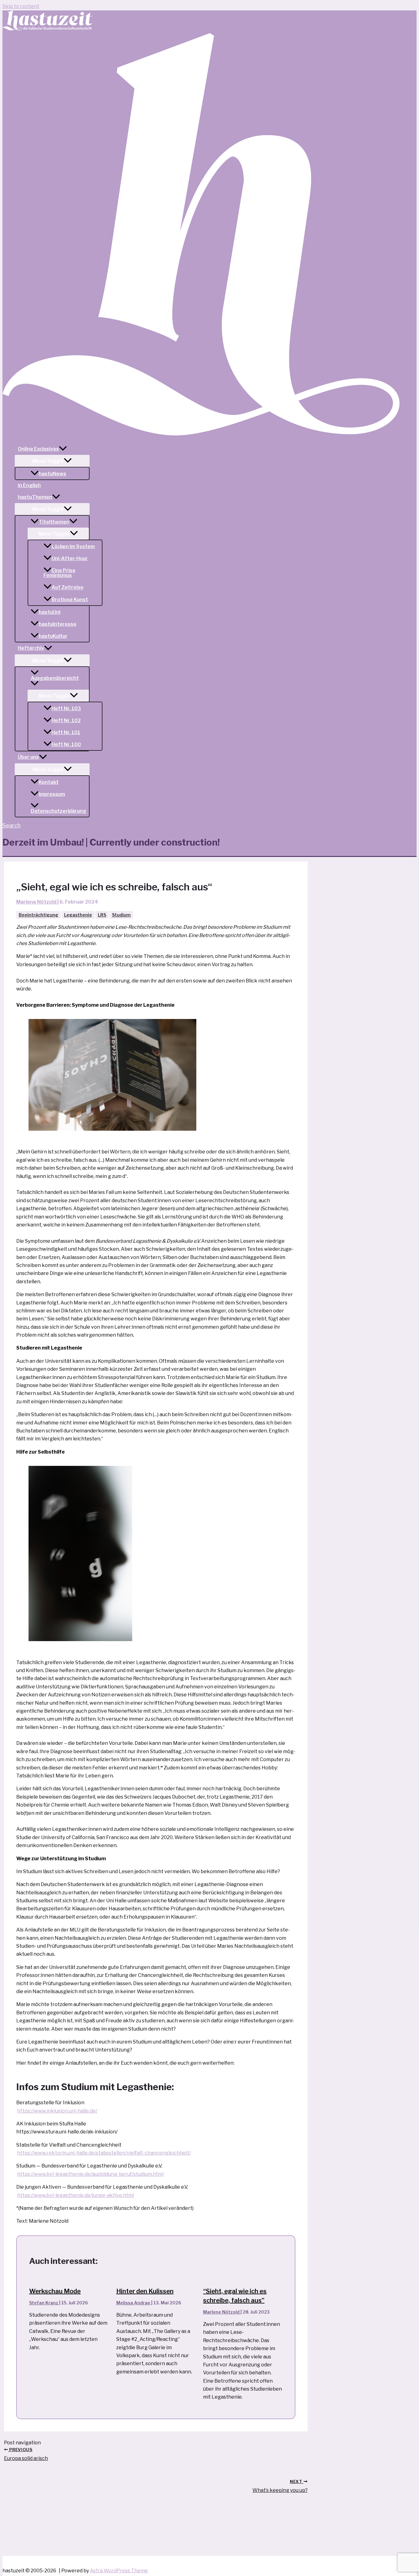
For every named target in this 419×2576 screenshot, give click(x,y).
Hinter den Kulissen (145, 2291)
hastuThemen (35, 497)
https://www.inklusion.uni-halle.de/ (57, 2111)
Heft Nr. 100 (66, 744)
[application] (63, 449)
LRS (102, 915)
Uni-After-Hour (70, 558)
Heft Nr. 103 (66, 709)
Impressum (52, 794)
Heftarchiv (31, 648)
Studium (121, 915)
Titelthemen (54, 522)
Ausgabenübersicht (55, 678)
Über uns (28, 757)
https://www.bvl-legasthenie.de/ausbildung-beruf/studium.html (90, 2174)
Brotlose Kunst (70, 600)
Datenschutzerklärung (58, 811)
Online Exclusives (38, 449)
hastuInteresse (58, 624)
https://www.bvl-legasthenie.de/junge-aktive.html (75, 2195)
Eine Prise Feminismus (60, 573)
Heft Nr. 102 (66, 721)
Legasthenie (78, 915)
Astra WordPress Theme (119, 2571)
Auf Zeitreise (67, 588)
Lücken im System (73, 546)
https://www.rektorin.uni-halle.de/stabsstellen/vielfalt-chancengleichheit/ (104, 2153)
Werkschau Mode (55, 2291)
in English (29, 485)
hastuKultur (53, 636)
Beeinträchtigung (38, 915)
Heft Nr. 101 (66, 732)
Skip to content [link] (21, 6)
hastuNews (52, 474)
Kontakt (49, 782)
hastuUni (50, 612)
